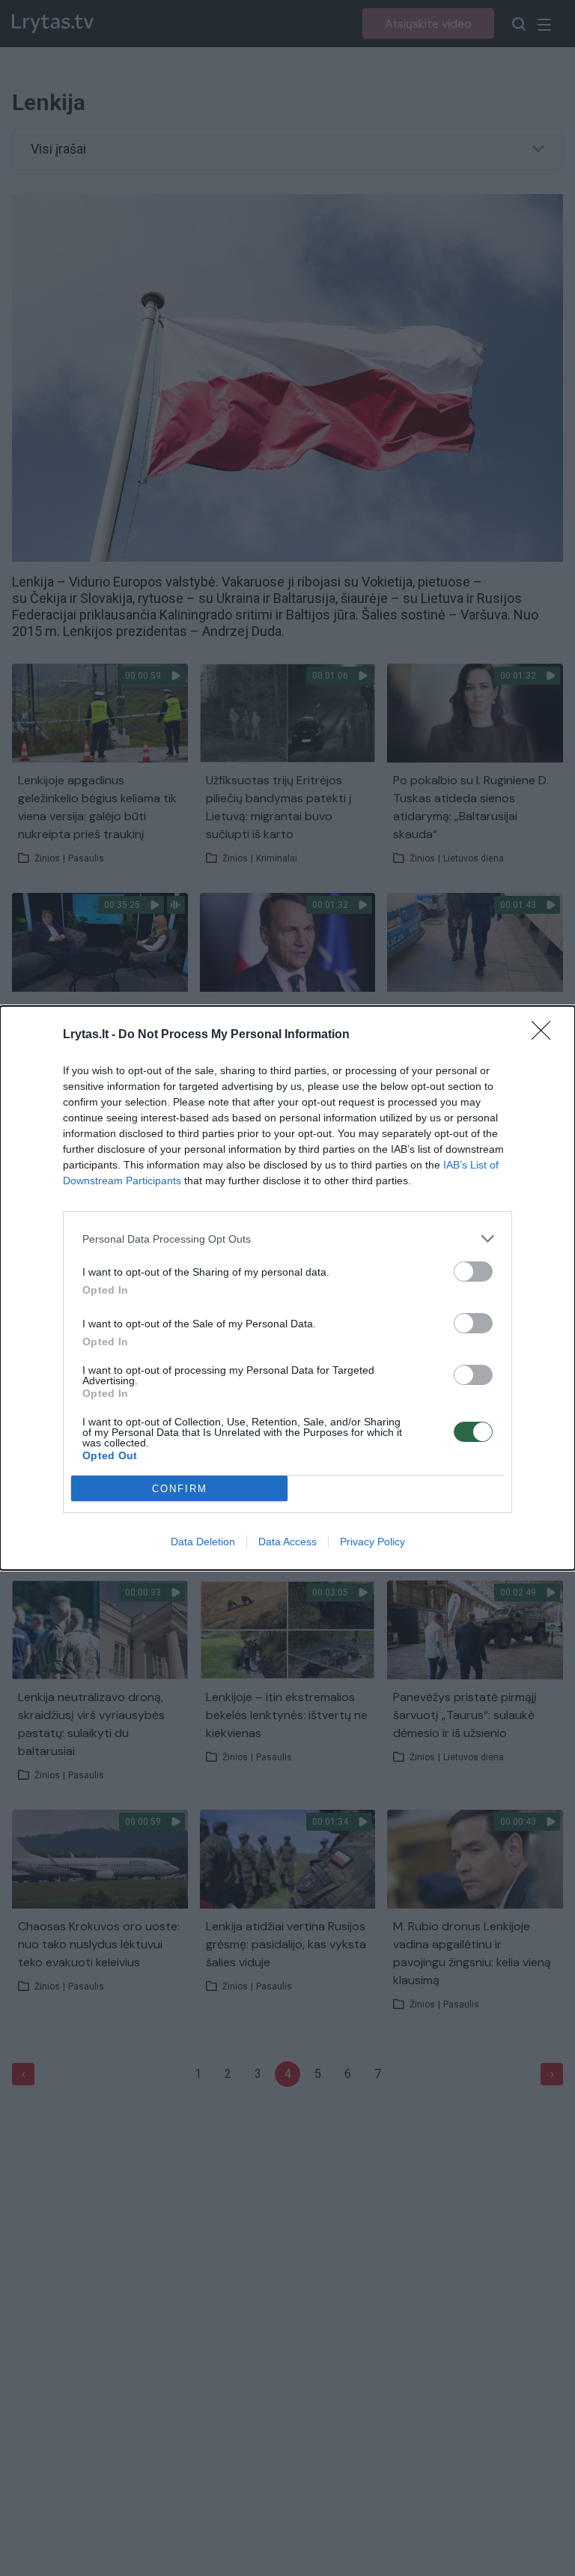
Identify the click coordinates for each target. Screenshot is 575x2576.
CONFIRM (180, 1489)
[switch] (473, 1272)
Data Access (287, 1542)
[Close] (546, 1035)
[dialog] (287, 1288)
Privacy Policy (372, 1542)
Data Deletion (203, 1542)
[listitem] (287, 1239)
